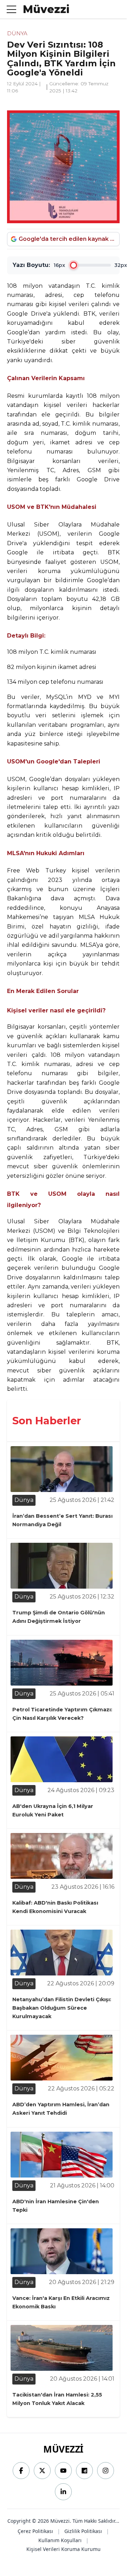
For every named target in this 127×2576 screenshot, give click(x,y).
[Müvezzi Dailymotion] (84, 2471)
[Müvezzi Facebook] (21, 2471)
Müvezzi (63, 2449)
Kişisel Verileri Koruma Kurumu (64, 2549)
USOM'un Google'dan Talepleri (54, 762)
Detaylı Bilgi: (26, 636)
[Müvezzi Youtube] (63, 2471)
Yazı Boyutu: (31, 265)
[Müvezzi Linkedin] (63, 2492)
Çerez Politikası (35, 2531)
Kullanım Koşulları (60, 2540)
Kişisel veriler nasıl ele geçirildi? (56, 1010)
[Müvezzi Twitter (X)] (42, 2471)
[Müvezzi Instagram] (106, 2471)
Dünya (17, 33)
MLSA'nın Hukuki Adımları (46, 853)
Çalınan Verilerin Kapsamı (46, 378)
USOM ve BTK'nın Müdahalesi (52, 507)
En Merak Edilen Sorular (43, 991)
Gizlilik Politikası (83, 2531)
